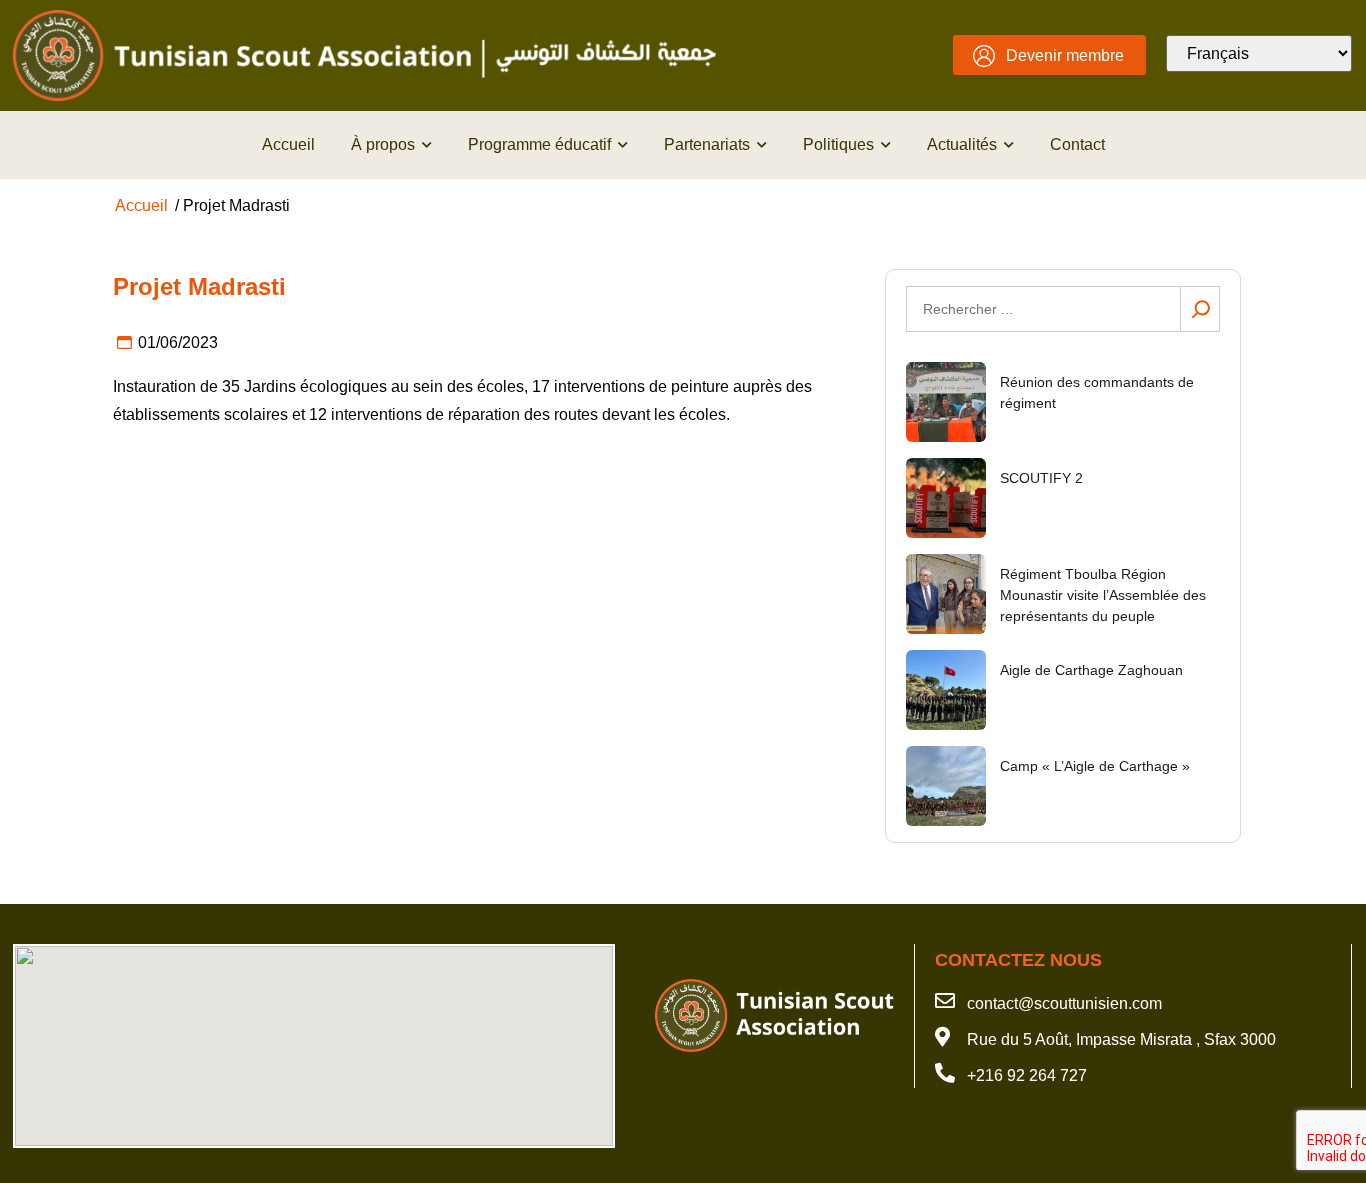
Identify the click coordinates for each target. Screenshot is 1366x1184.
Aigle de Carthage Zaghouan (1091, 670)
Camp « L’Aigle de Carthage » (1095, 766)
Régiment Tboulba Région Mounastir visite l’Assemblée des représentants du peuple (1103, 595)
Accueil (141, 205)
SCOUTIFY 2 (1041, 478)
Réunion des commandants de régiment (1097, 392)
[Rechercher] (1200, 309)
